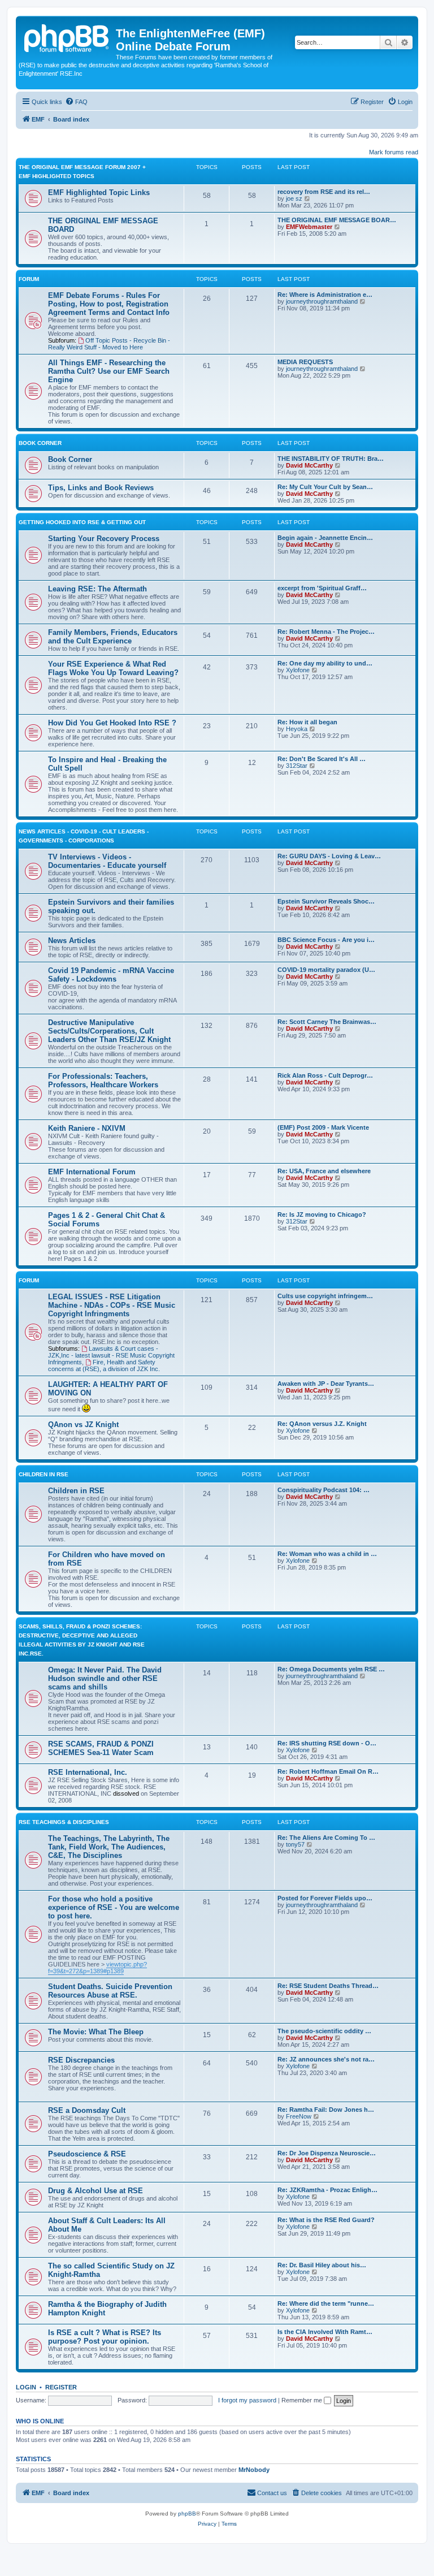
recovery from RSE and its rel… (324, 192)
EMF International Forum (92, 1172)
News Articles (72, 941)
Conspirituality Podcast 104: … (324, 1490)
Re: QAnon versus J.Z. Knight (322, 1424)
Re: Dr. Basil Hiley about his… (322, 2265)
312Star (297, 766)
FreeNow (299, 2116)
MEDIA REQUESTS (305, 362)
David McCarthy (309, 465)
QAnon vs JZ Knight (83, 1425)
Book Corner (40, 443)
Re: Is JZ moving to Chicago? (322, 1214)
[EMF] (67, 37)
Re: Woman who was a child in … (327, 1554)
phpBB (187, 2514)
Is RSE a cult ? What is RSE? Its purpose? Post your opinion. (105, 2337)
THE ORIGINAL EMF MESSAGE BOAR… (337, 220)
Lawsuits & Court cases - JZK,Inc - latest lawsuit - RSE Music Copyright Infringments (111, 1355)
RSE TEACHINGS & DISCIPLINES (64, 1822)
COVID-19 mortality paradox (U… (326, 970)
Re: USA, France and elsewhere (324, 1171)
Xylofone (298, 670)
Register (61, 2387)
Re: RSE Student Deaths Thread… (328, 1986)
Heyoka (297, 729)
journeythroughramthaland (322, 301)
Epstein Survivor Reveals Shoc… (326, 901)
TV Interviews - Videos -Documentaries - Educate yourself (107, 861)
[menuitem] (76, 102)
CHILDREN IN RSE (44, 1474)
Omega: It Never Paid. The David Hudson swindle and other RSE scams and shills (105, 1678)
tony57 (295, 1844)
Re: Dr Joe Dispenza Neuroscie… (327, 2153)
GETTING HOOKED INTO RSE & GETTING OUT (82, 522)
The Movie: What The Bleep (96, 2032)
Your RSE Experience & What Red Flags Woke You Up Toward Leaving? (113, 668)
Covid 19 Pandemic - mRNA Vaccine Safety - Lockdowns (111, 975)
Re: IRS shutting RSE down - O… (327, 1743)
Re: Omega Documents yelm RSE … (331, 1669)
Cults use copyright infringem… (325, 1296)
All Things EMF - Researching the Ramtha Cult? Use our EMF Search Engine (109, 371)
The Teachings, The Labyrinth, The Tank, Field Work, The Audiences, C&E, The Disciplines (109, 1847)
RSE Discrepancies (81, 2060)
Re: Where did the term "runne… (326, 2303)
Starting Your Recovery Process (104, 539)
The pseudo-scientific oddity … (324, 2031)
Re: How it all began (307, 722)
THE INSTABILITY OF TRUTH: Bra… (331, 459)
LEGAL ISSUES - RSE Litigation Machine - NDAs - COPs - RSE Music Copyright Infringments (112, 1305)
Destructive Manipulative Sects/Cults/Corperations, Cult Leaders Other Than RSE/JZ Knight (109, 1031)
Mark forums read (394, 152)
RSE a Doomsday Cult (87, 2110)
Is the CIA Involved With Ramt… (325, 2332)
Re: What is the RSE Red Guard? (326, 2220)
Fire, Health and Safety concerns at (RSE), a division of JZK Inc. (104, 1365)
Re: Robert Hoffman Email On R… (328, 1771)
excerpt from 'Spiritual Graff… (322, 588)
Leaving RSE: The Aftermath (97, 589)
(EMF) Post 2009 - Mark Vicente (323, 1127)
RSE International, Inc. (88, 1772)
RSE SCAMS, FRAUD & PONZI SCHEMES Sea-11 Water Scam (101, 1748)
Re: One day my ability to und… (325, 663)
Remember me (303, 2400)
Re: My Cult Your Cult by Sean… (325, 487)
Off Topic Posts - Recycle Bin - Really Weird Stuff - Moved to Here (109, 344)
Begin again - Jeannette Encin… (325, 538)
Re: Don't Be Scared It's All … (322, 759)
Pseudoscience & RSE (87, 2154)
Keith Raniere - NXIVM (87, 1128)
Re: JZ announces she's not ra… (326, 2059)
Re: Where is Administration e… (325, 295)
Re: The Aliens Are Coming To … (326, 1838)
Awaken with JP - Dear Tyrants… (326, 1384)
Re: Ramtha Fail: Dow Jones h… (326, 2110)
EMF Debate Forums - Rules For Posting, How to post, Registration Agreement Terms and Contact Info (109, 304)
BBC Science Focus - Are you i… (326, 940)
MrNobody (254, 2470)
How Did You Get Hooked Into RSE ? (112, 723)
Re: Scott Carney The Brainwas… (327, 1022)
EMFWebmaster (309, 227)
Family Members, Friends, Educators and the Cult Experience (113, 637)
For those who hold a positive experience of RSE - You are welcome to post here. (114, 1907)
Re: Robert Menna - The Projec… (326, 632)
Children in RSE (76, 1491)
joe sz (294, 198)
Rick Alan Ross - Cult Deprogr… (325, 1075)
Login (26, 2387)
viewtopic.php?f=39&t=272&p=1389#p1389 (97, 1968)
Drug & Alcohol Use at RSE (96, 2191)
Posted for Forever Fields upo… (325, 1898)
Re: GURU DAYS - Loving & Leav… (329, 856)
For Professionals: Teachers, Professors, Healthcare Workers (103, 1080)
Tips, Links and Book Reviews (101, 488)
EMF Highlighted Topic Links (99, 193)
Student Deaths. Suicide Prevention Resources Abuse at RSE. (110, 1991)
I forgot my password (247, 2400)
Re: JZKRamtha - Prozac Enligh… (327, 2190)
